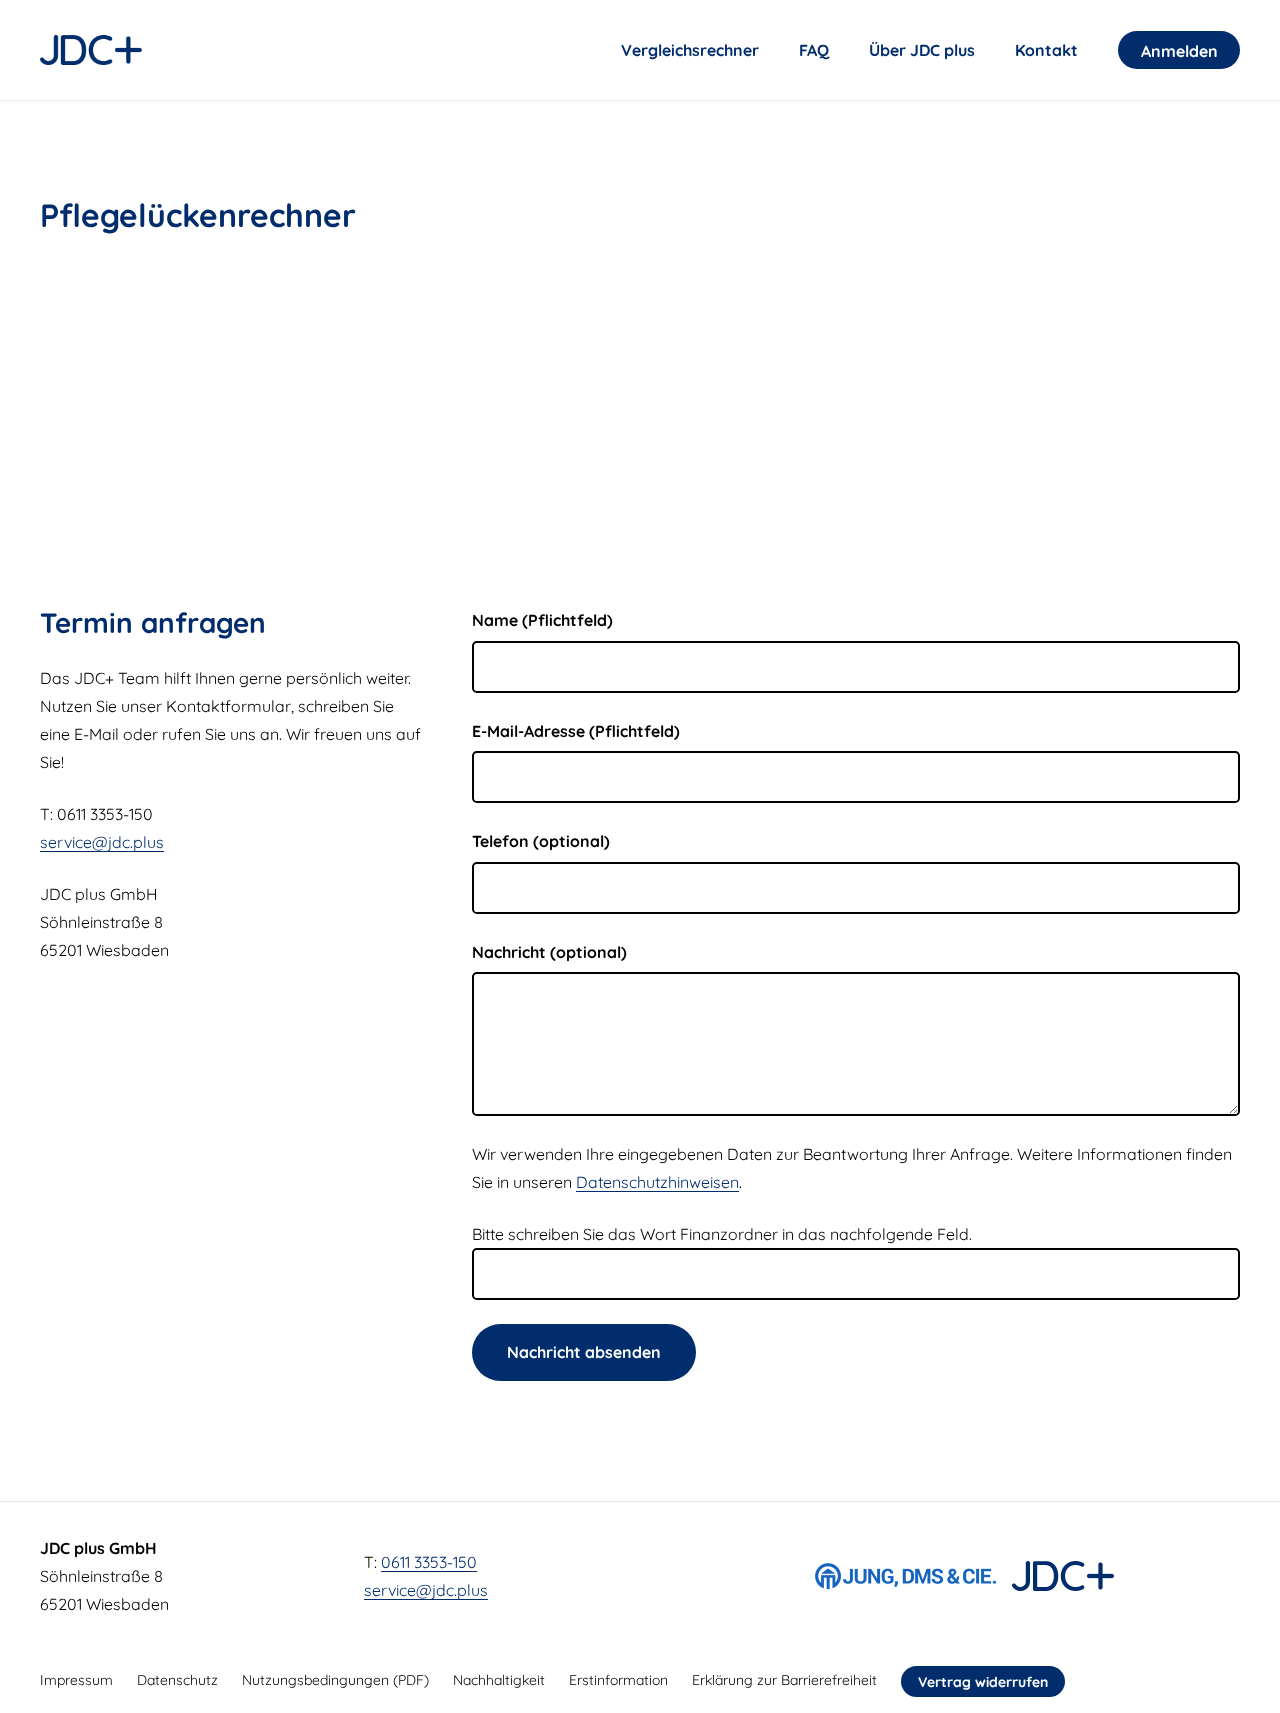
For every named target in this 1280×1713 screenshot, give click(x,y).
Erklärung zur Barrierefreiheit (784, 1680)
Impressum (76, 1680)
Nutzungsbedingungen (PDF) (335, 1680)
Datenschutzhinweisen (657, 1182)
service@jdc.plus (102, 842)
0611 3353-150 (429, 1562)
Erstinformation (618, 1680)
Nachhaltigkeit (499, 1680)
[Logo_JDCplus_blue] (91, 50)
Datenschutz (177, 1680)
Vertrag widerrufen (983, 1682)
